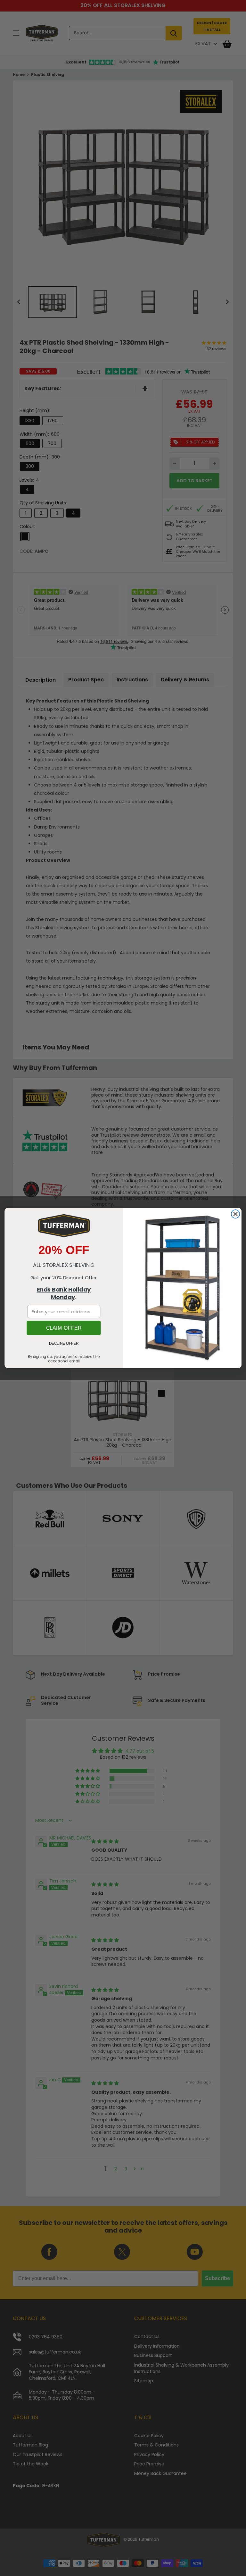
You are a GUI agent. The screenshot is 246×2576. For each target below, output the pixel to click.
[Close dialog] (235, 1214)
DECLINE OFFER (64, 1344)
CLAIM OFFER (64, 1328)
